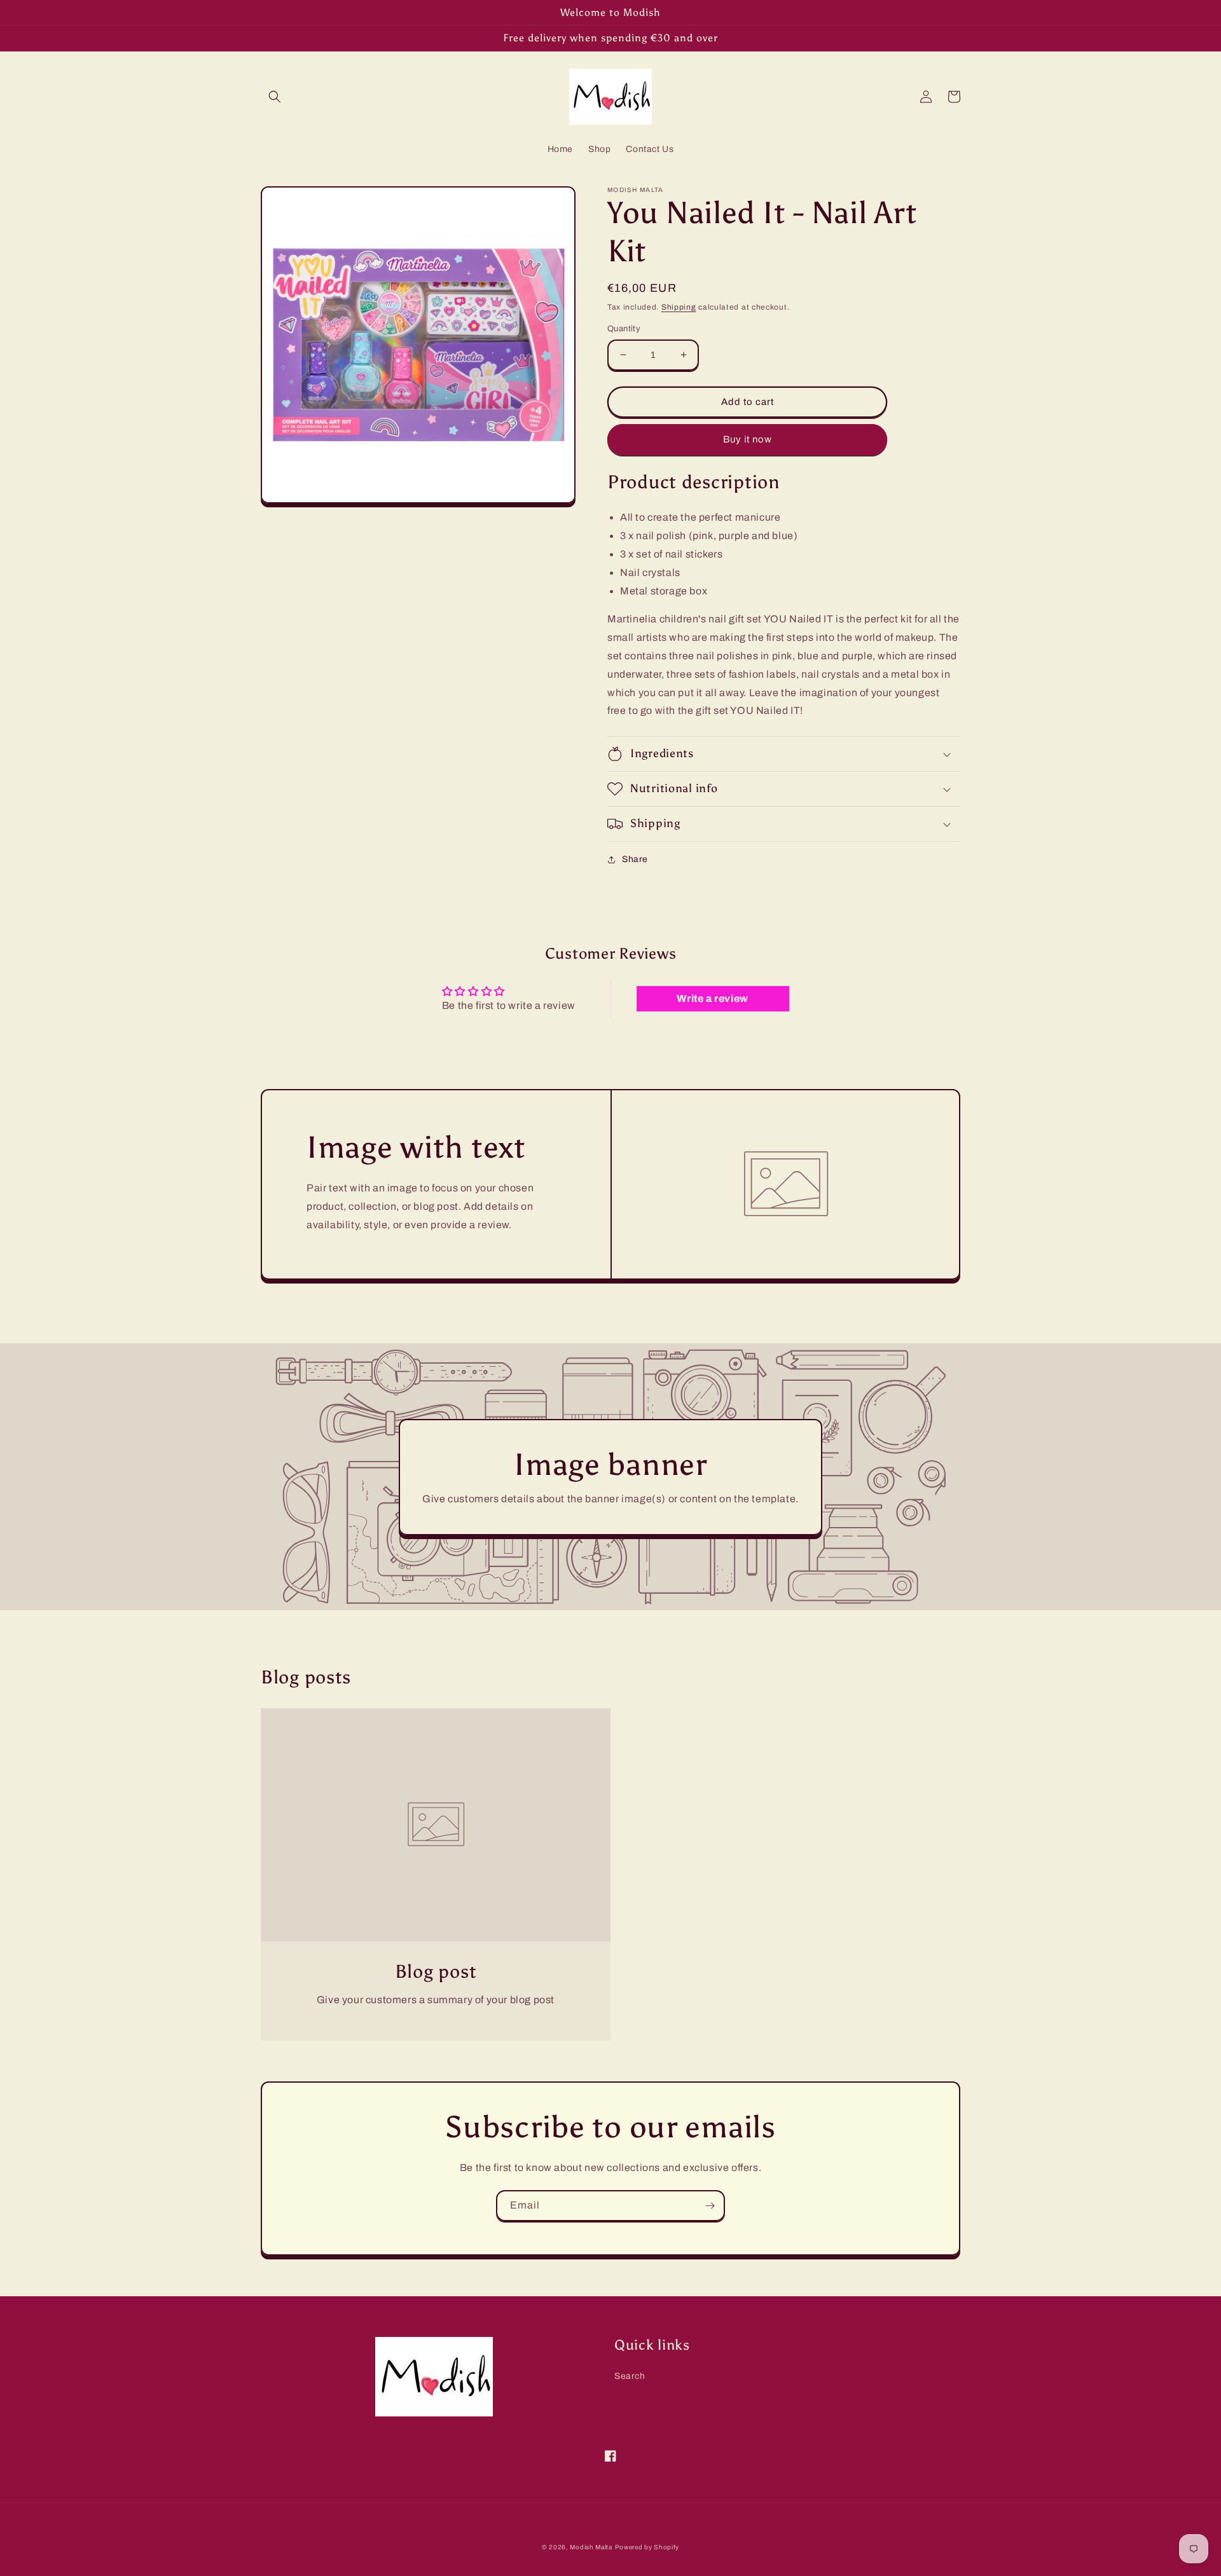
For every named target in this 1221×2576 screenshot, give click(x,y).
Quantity (624, 329)
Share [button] (635, 859)
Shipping (679, 307)
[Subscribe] (710, 2206)
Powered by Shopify (647, 2547)
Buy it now (748, 439)
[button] (275, 97)
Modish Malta (591, 2547)
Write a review (712, 998)
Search (630, 2376)
